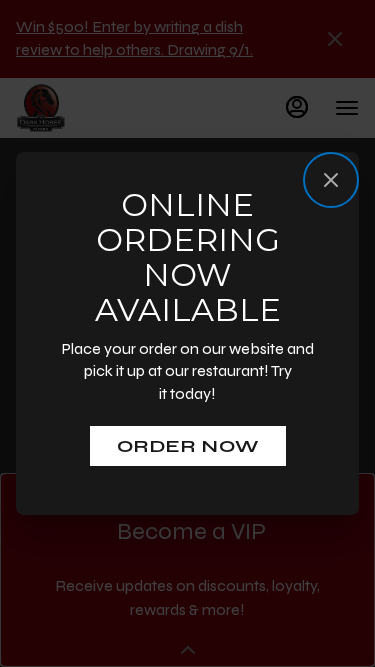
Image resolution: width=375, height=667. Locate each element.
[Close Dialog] (331, 180)
